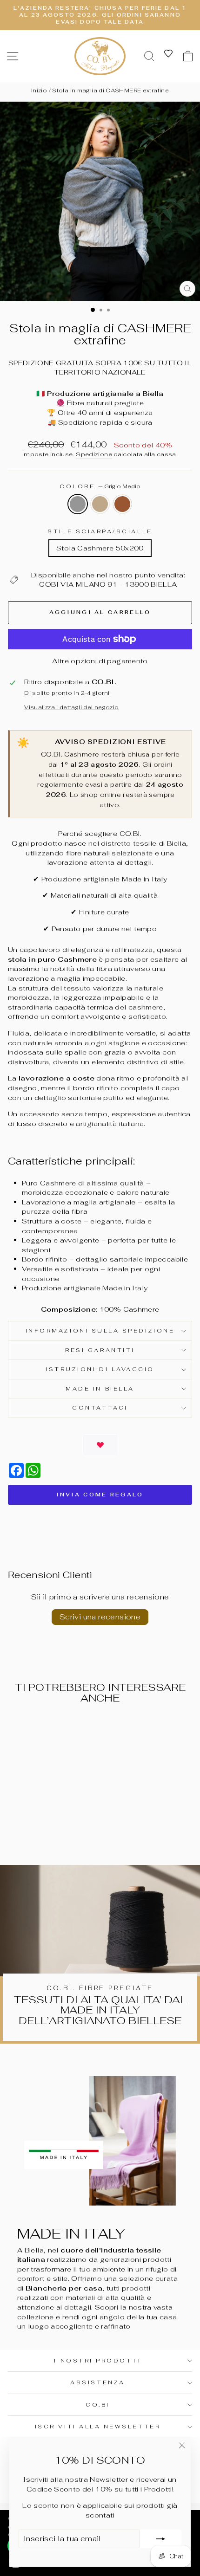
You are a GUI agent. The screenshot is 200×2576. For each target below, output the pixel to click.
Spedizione (94, 454)
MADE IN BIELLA (100, 1388)
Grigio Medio (78, 504)
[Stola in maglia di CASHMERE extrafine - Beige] (43, 1833)
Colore (100, 486)
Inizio (39, 91)
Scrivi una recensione (100, 1617)
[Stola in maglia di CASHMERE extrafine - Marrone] (54, 1833)
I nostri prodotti (97, 2360)
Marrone (122, 504)
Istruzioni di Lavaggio (100, 1369)
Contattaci (100, 1408)
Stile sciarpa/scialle (100, 531)
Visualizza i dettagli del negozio (71, 707)
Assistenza (97, 2382)
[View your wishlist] (168, 53)
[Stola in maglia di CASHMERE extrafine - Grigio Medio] (32, 1833)
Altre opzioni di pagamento (100, 661)
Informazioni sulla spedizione (100, 1330)
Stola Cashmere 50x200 (100, 548)
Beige (100, 504)
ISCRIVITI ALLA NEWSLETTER (98, 2426)
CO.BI (98, 2404)
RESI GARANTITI (100, 1350)
